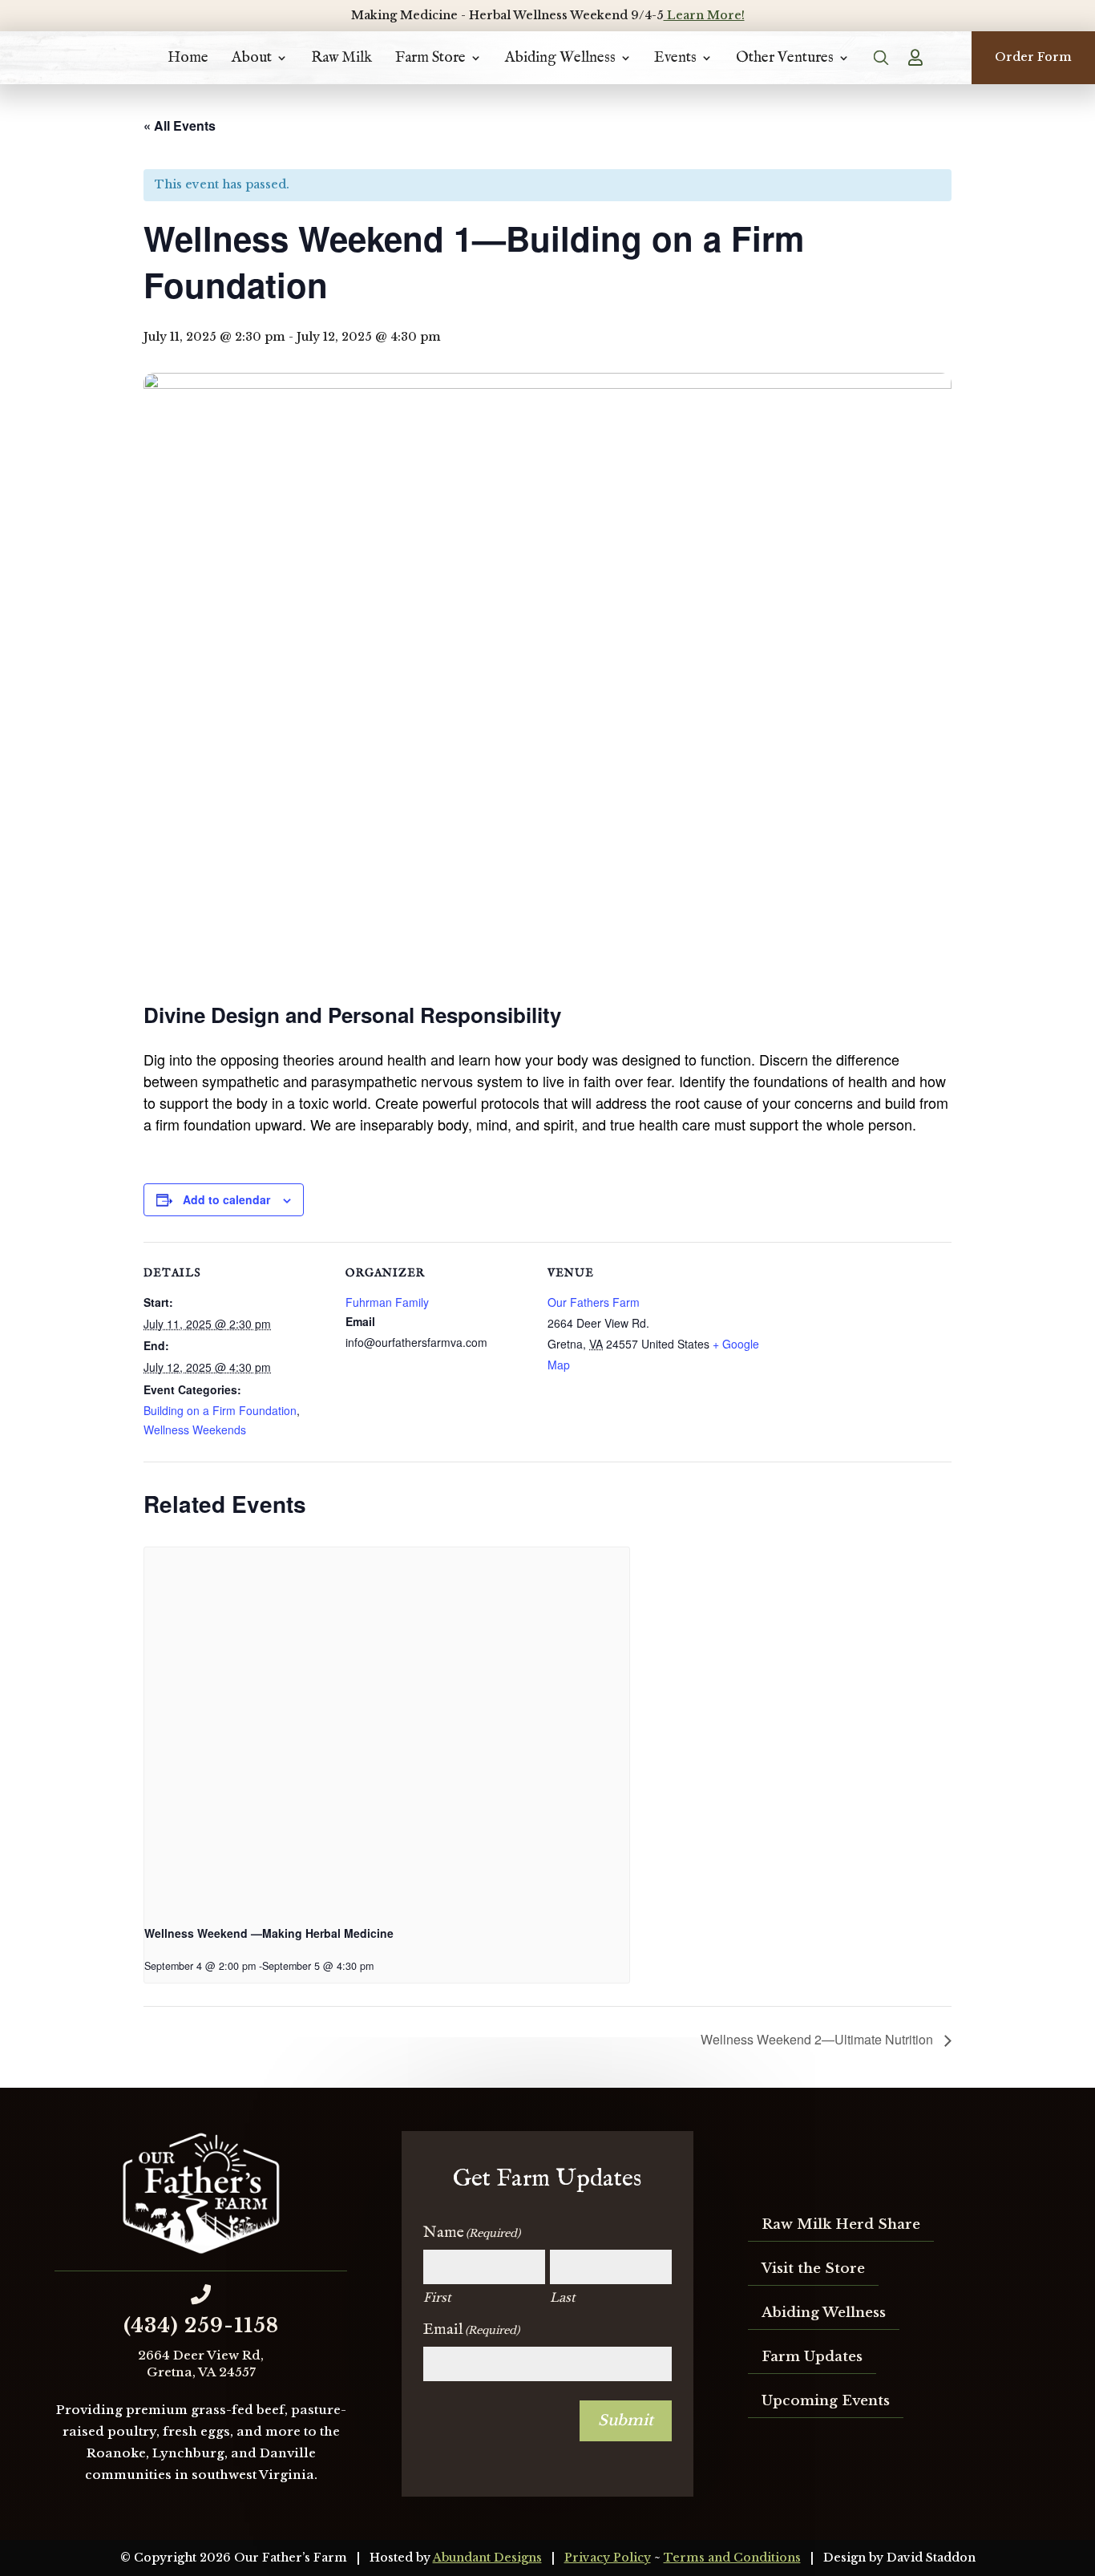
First (437, 2297)
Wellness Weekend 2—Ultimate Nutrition (818, 2039)
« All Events (180, 125)
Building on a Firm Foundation (220, 1410)
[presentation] (387, 1729)
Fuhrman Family (387, 1302)
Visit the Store (813, 2269)
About (252, 58)
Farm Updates (812, 2357)
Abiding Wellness (560, 58)
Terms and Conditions (732, 2558)
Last (563, 2297)
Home (188, 58)
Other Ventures (785, 58)
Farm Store (430, 58)
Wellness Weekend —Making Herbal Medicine (269, 1933)
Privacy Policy (608, 2558)
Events (675, 58)
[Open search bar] (882, 58)
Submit (626, 2420)
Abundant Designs (487, 2558)
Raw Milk (341, 58)
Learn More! (704, 15)
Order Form (1033, 57)
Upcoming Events (826, 2401)
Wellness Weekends (195, 1430)
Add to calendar (226, 1199)
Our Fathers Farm (594, 1302)
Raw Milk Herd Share (841, 2224)
